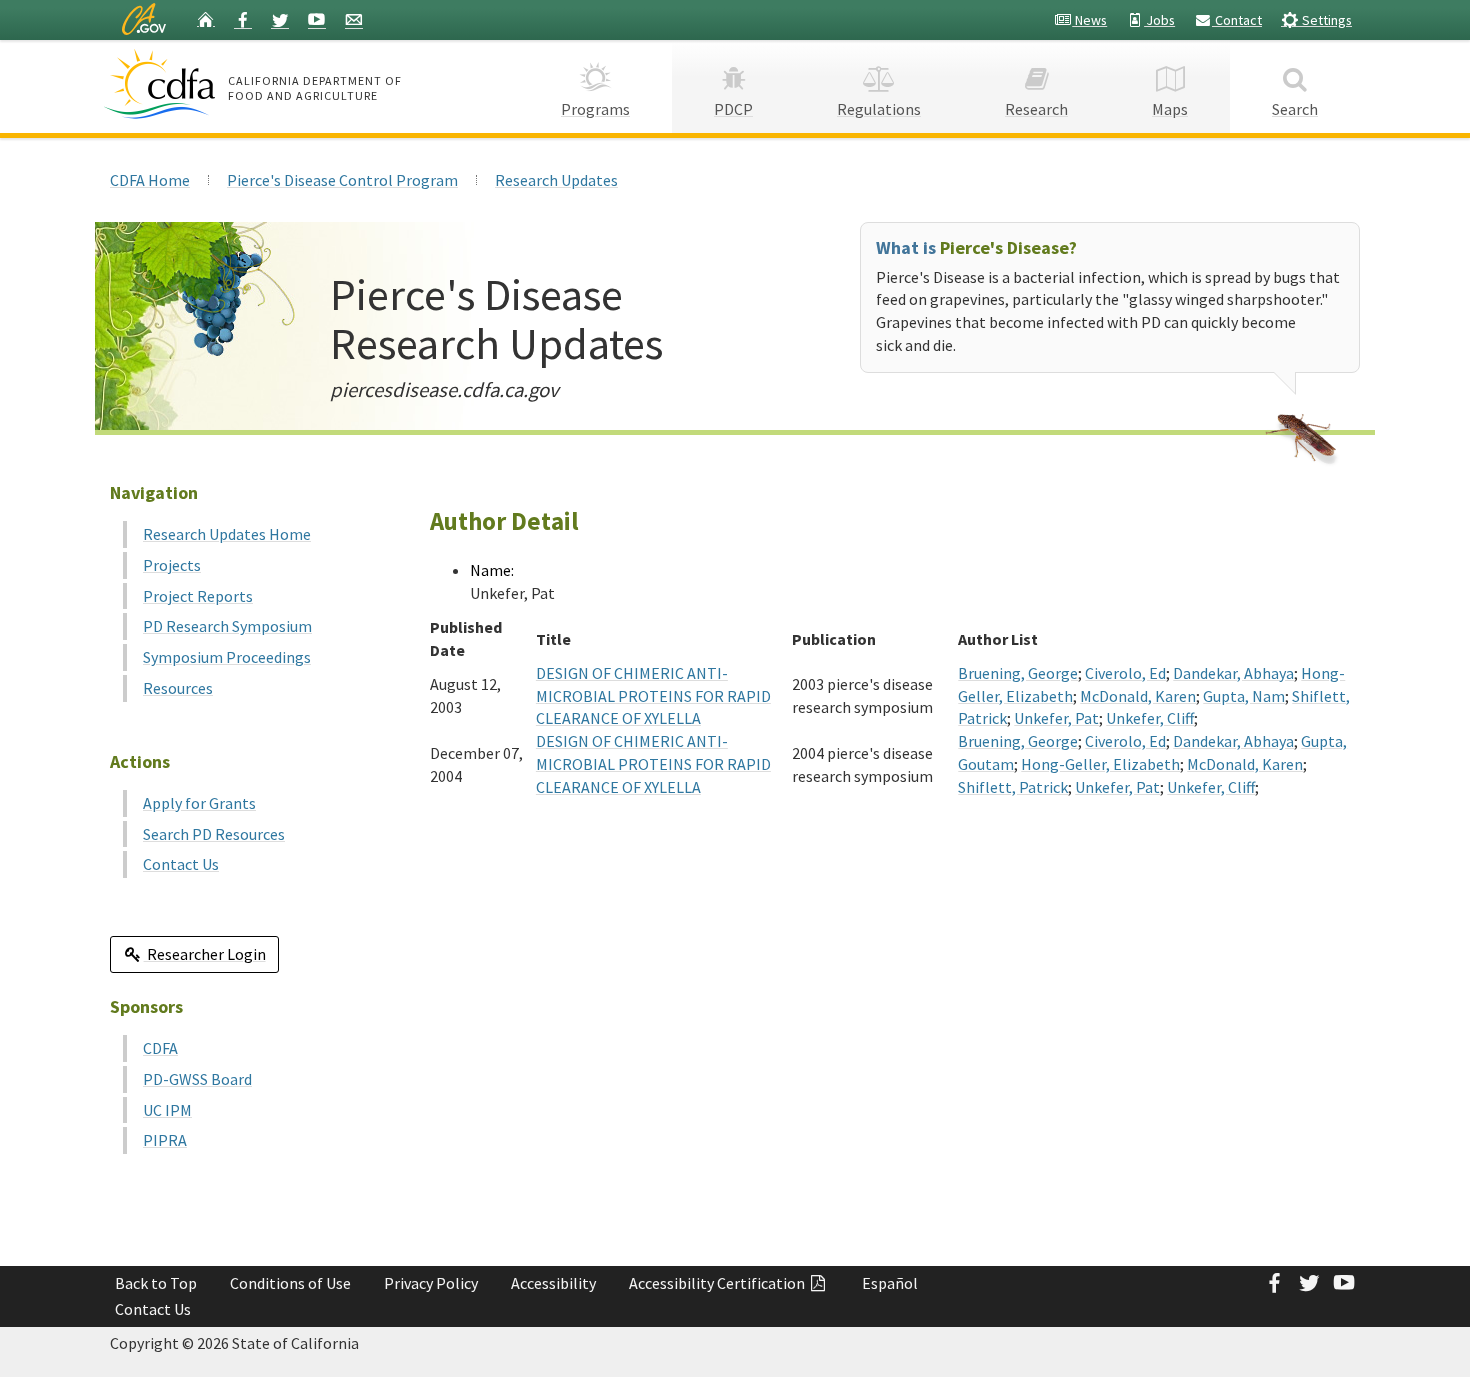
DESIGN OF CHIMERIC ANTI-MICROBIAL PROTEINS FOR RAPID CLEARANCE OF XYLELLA (653, 696)
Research (1036, 109)
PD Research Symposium (227, 626)
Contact (1237, 20)
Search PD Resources (214, 834)
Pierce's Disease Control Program (342, 180)
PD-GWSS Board (197, 1079)
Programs (595, 109)
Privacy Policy (431, 1283)
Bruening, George (1018, 673)
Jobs (1159, 20)
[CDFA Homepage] (162, 84)
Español (890, 1283)
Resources (178, 688)
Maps (1170, 109)
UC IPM (167, 1110)
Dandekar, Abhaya (1233, 673)
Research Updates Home (227, 534)
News (1089, 20)
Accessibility (553, 1283)
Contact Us (181, 864)
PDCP (733, 109)
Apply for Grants (199, 803)
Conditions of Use (290, 1283)
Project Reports (198, 596)
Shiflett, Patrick (1013, 787)
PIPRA (165, 1140)
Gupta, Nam (1244, 696)
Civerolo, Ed (1125, 673)
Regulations (879, 109)
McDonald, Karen (1138, 696)
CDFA (160, 1048)
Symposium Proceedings (227, 657)
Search (1295, 109)
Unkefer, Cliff (1150, 718)
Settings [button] (1325, 20)
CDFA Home (150, 180)
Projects (172, 565)
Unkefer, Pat (1056, 718)
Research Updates (556, 180)
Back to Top (156, 1283)
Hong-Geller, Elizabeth (1100, 764)
